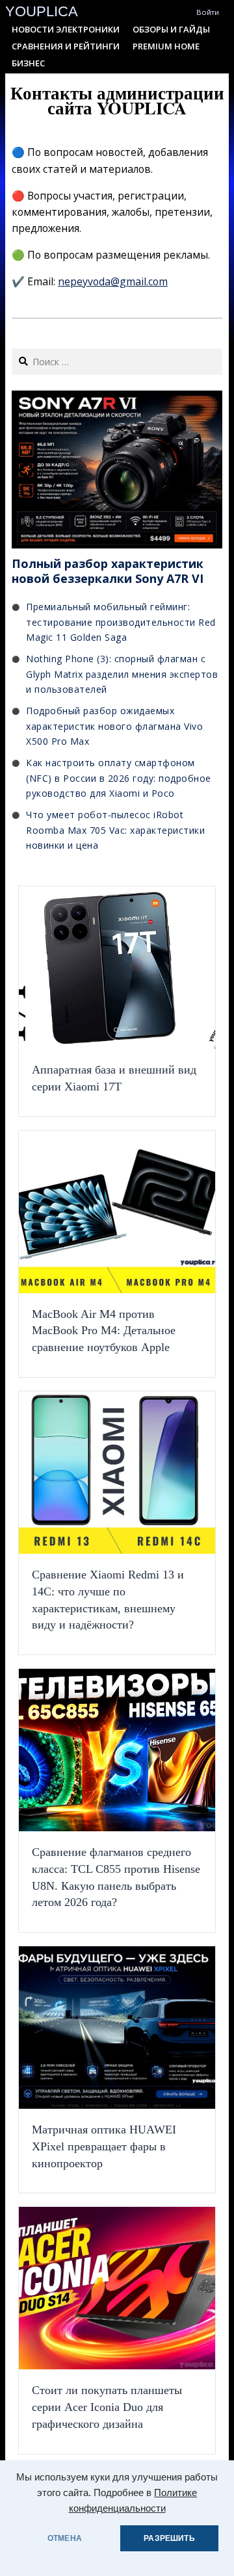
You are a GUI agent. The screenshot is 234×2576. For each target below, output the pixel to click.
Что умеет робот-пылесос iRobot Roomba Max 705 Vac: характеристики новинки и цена (115, 830)
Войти (208, 12)
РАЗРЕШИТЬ (169, 2538)
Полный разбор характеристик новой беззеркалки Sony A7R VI (108, 571)
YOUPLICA (42, 11)
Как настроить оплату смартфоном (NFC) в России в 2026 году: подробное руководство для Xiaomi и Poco (119, 778)
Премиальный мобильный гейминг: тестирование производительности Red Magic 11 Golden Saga (121, 622)
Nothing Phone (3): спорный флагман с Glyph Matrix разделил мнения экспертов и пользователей (122, 674)
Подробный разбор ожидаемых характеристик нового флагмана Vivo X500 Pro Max (114, 726)
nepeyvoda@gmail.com (113, 281)
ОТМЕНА (65, 2538)
